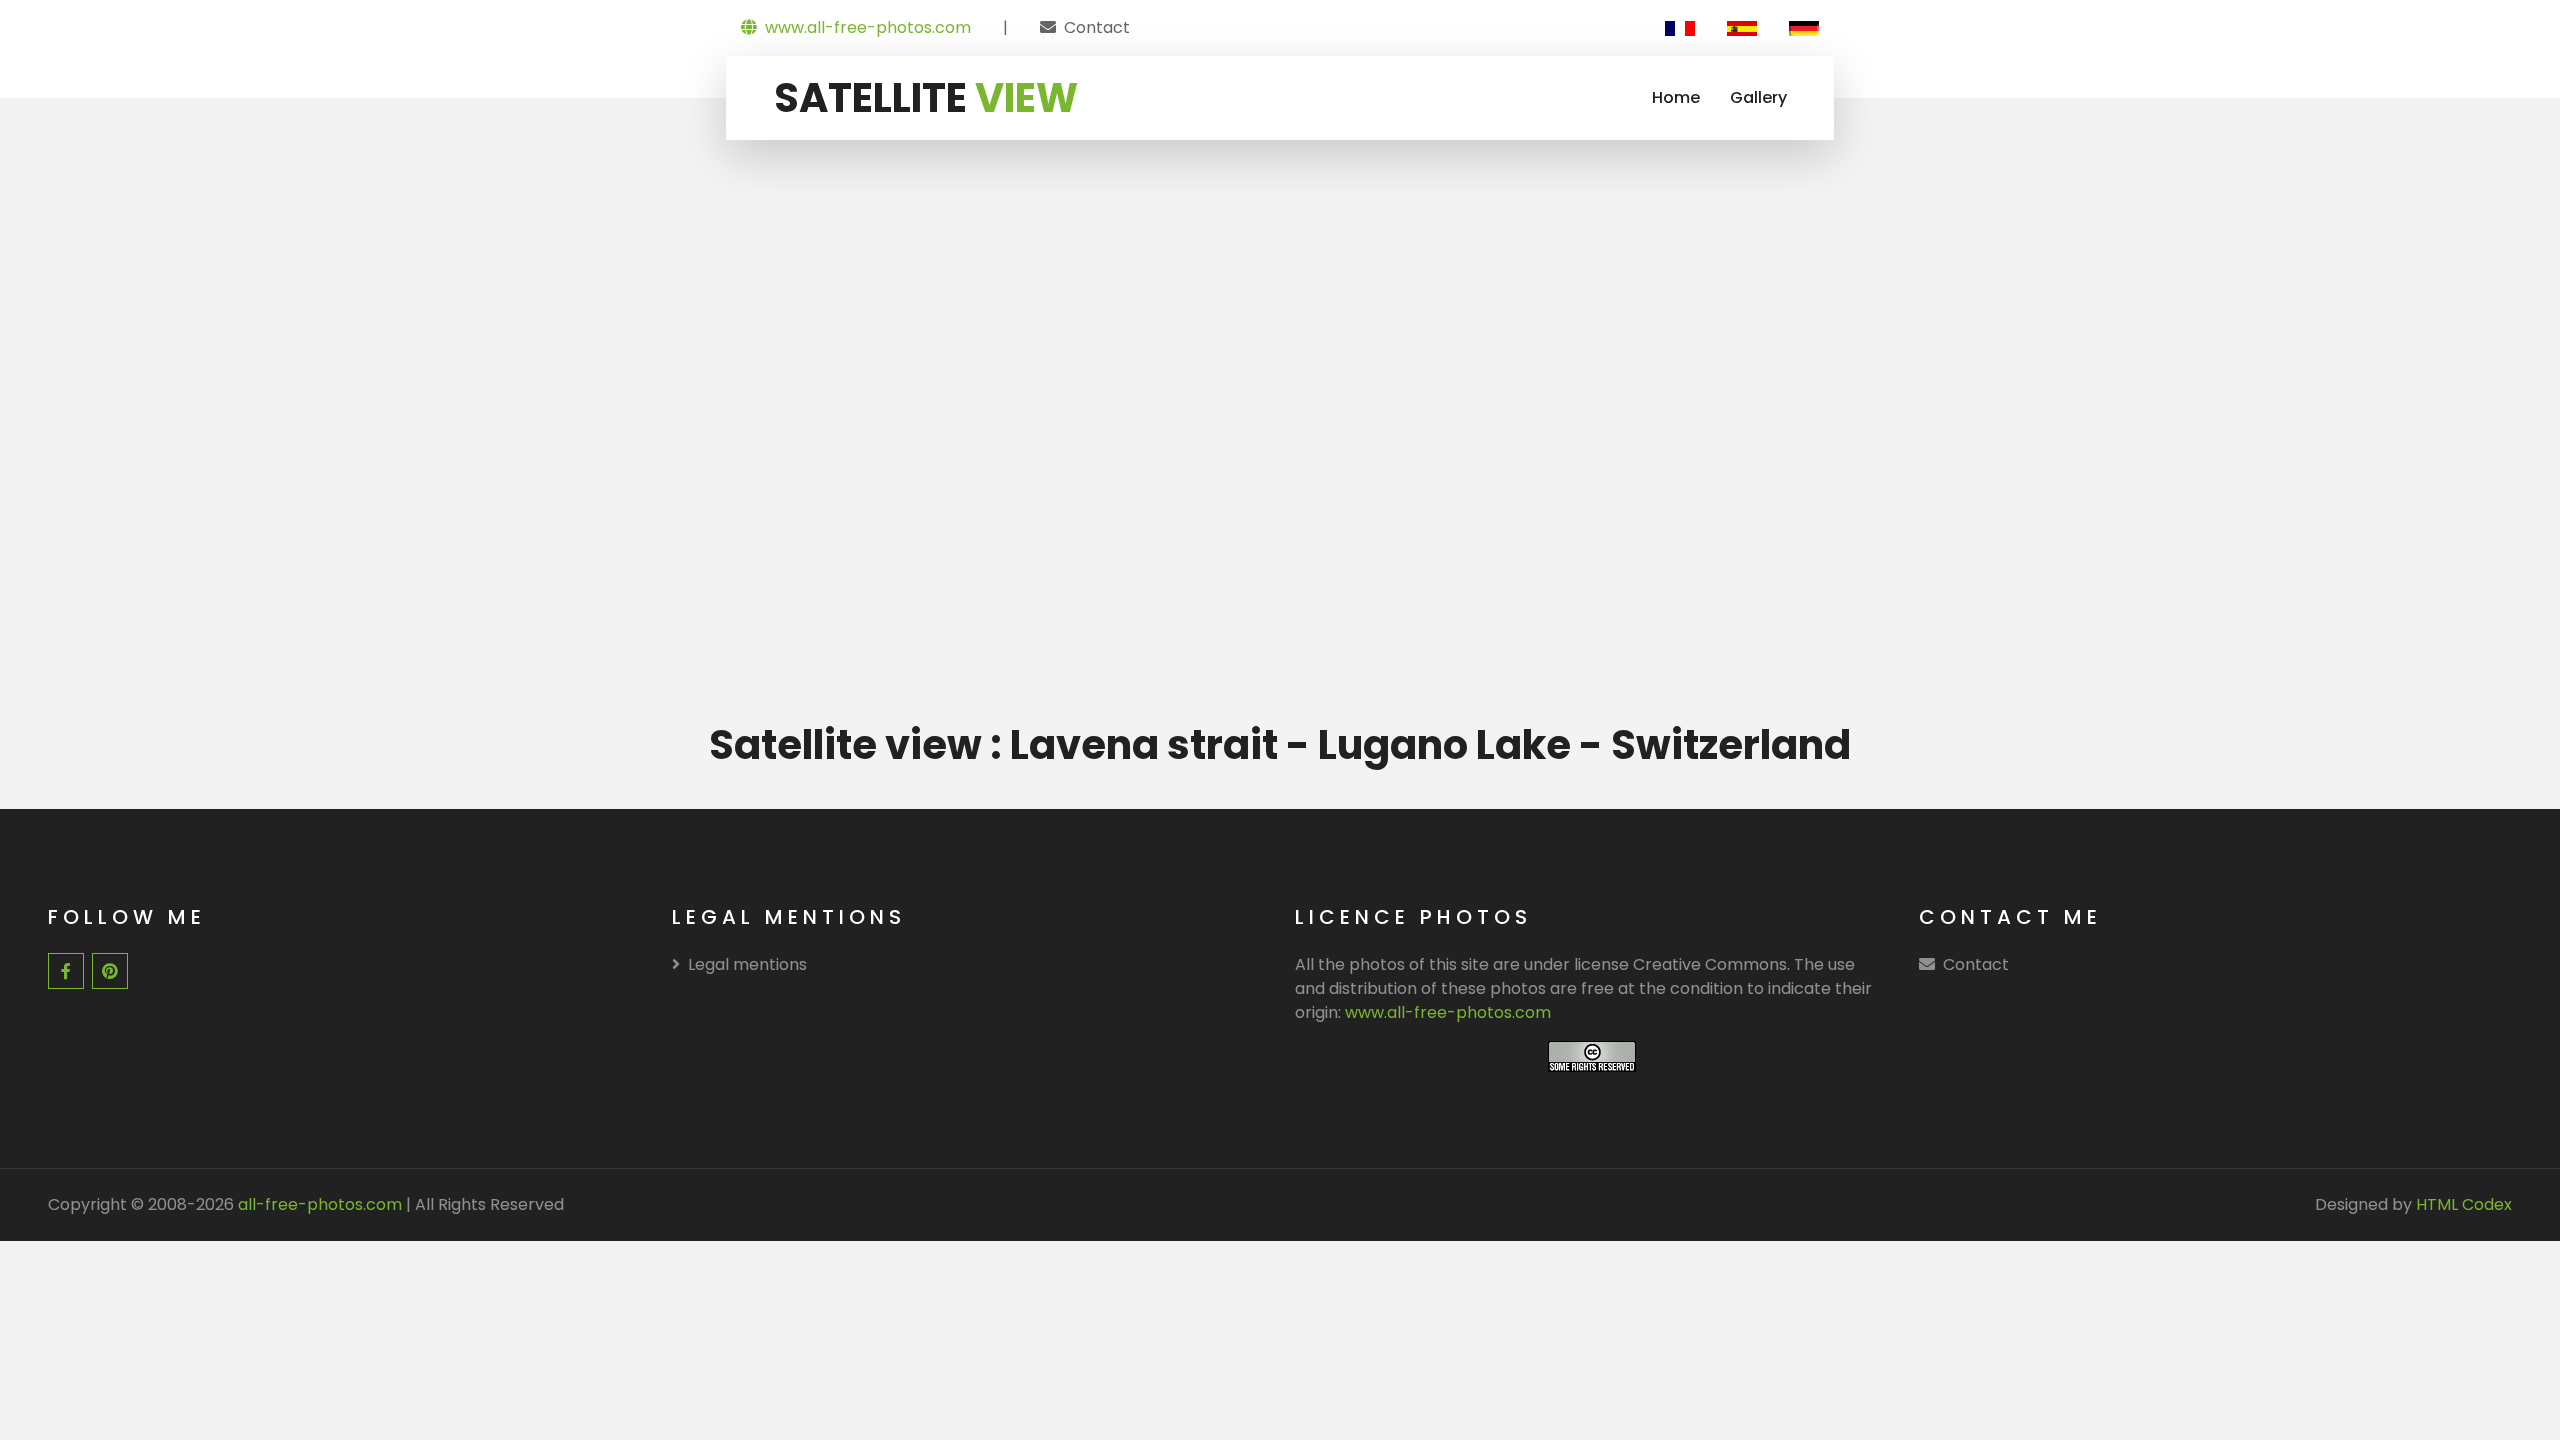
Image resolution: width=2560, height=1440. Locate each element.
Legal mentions (747, 964)
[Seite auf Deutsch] (1804, 28)
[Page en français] (1680, 28)
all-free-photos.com (318, 1204)
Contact (1097, 27)
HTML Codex (2464, 1204)
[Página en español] (1742, 28)
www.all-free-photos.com (868, 27)
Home (1676, 97)
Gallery (1758, 97)
